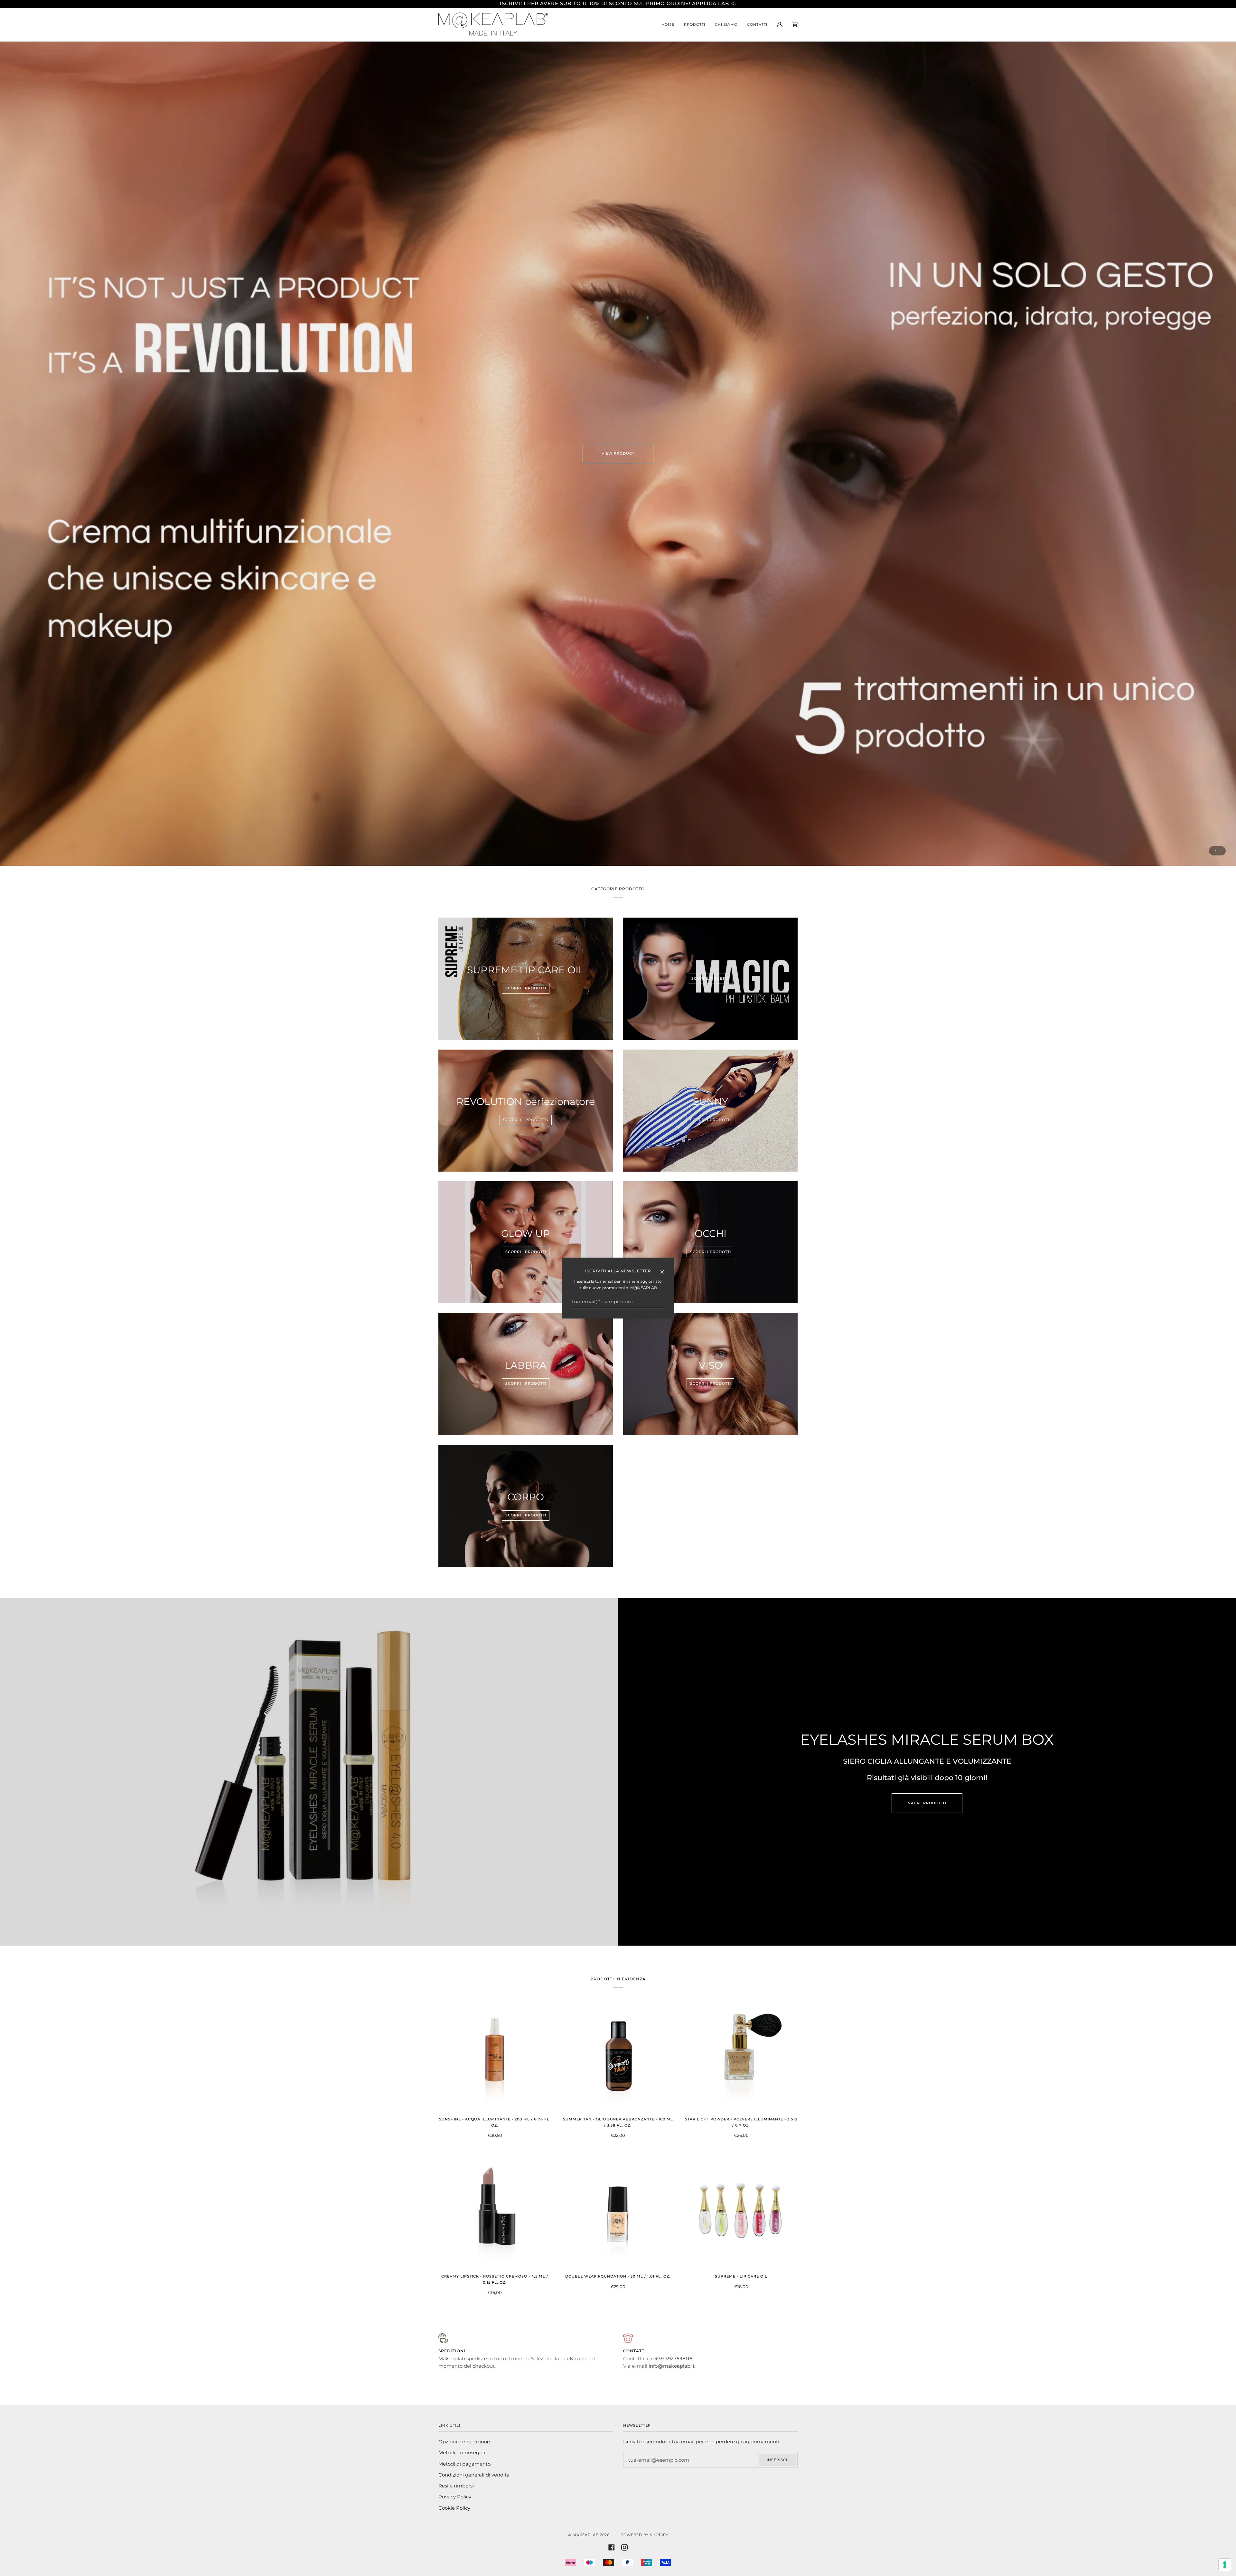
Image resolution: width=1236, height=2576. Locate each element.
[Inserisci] (655, 1302)
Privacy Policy (455, 2497)
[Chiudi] (665, 1269)
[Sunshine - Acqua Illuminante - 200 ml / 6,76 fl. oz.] (495, 2055)
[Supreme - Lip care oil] (741, 2212)
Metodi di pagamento (464, 2464)
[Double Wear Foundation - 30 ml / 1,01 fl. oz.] (618, 2212)
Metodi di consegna (462, 2453)
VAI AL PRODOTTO (927, 1803)
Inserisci (777, 2460)
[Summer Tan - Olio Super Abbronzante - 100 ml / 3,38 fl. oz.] (618, 2055)
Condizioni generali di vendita (474, 2475)
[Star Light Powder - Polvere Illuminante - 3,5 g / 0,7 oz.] (741, 2055)
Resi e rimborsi (456, 2486)
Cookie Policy (454, 2508)
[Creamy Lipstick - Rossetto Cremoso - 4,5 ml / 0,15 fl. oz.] (495, 2212)
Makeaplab (586, 2535)
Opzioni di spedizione (464, 2442)
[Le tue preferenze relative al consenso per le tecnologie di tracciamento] (1225, 2565)
